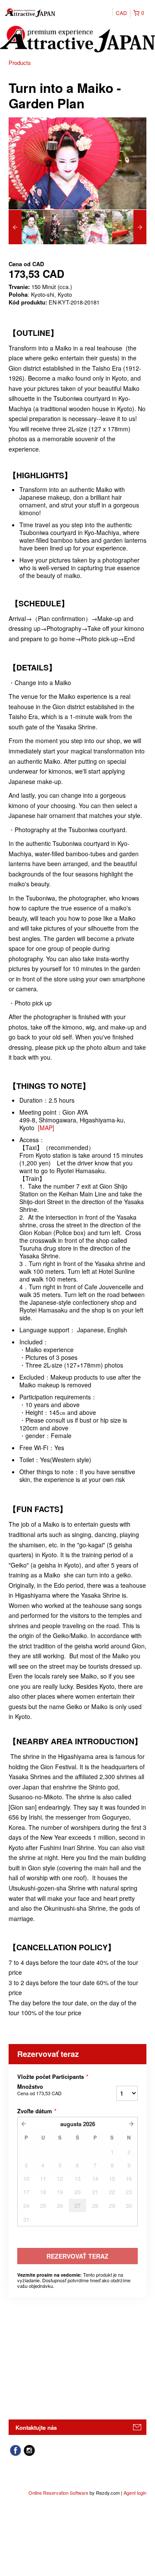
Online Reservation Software (58, 2493)
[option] (26, 227)
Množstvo (39, 2090)
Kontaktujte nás (36, 2427)
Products (20, 63)
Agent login (135, 2493)
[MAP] (46, 1128)
